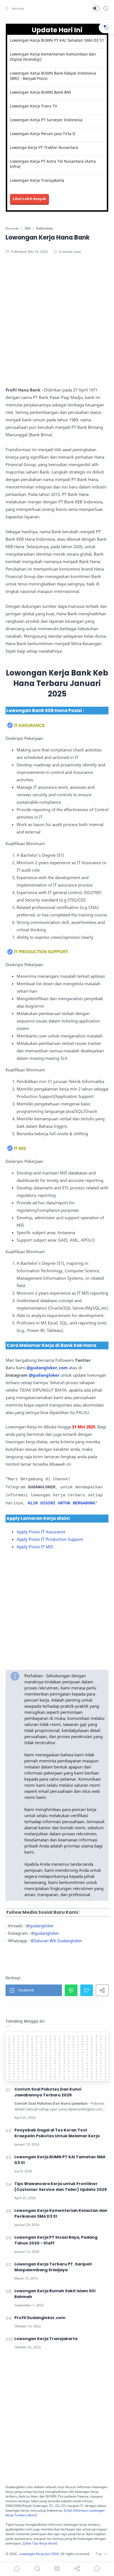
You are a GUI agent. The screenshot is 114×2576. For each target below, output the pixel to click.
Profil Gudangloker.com (40, 2318)
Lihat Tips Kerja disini (40, 2543)
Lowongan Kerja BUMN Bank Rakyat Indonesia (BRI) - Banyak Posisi (53, 76)
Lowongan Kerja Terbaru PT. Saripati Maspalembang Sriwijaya (53, 2267)
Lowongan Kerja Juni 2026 (39, 2554)
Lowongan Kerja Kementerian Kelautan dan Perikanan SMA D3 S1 (61, 2213)
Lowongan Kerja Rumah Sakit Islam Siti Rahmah (55, 2294)
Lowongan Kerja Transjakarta (37, 180)
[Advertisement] (57, 322)
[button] (15, 8)
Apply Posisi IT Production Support (50, 1539)
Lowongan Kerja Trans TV (33, 106)
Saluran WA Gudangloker (58, 1941)
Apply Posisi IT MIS (35, 1547)
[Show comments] (97, 2569)
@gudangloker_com (47, 1368)
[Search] (106, 8)
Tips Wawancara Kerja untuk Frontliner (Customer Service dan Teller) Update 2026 (61, 2187)
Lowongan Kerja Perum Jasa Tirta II (43, 134)
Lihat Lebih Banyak (29, 199)
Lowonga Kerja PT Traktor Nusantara (44, 147)
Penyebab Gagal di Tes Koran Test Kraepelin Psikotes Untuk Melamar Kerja (57, 2133)
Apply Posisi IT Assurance (42, 1532)
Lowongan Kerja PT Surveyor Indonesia (46, 120)
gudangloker (42, 1926)
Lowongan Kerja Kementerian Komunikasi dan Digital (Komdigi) (53, 57)
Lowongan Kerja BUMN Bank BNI (41, 92)
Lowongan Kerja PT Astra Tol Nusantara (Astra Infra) (53, 164)
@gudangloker (44, 1375)
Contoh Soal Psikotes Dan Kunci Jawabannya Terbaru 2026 (48, 2092)
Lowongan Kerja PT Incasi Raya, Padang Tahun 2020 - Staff (56, 2240)
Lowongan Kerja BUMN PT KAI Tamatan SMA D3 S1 (57, 40)
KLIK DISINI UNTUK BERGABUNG (62, 1503)
